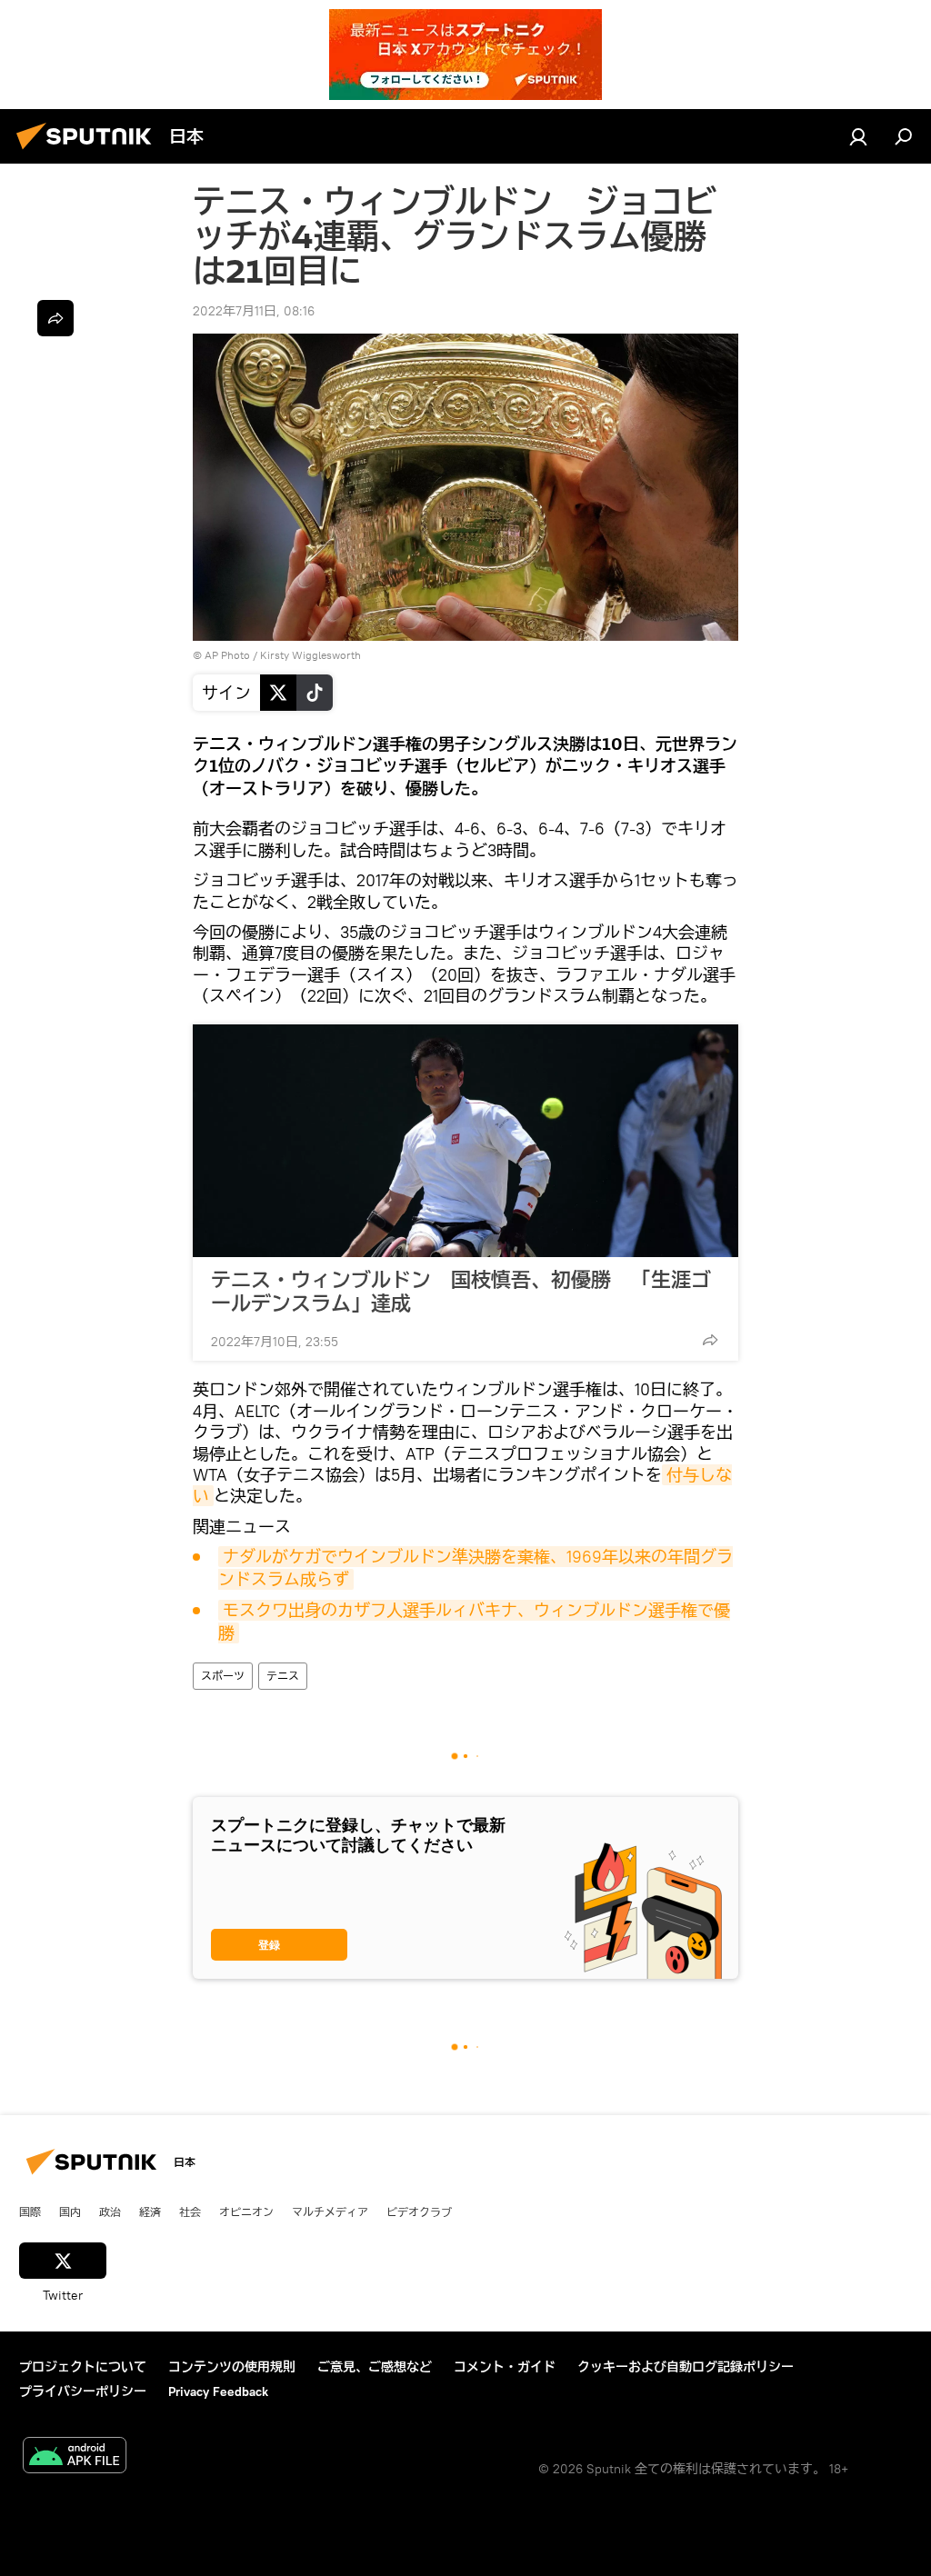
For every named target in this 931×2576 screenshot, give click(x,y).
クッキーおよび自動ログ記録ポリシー (686, 2367)
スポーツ (223, 1676)
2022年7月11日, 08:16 (254, 311)
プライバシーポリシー (83, 2391)
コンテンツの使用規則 (232, 2367)
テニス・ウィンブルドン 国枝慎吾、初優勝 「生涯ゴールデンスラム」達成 (461, 1292)
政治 (110, 2212)
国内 (70, 2212)
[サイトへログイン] (858, 136)
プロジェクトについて (83, 2367)
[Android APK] (75, 2457)
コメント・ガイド (505, 2367)
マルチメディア (330, 2212)
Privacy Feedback (218, 2391)
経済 (150, 2212)
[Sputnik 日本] (89, 152)
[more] (710, 1340)
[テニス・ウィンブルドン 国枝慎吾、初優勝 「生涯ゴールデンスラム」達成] (465, 1141)
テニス (283, 1676)
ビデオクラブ (419, 2212)
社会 (190, 2212)
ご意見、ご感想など (375, 2367)
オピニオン (246, 2212)
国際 (30, 2212)
